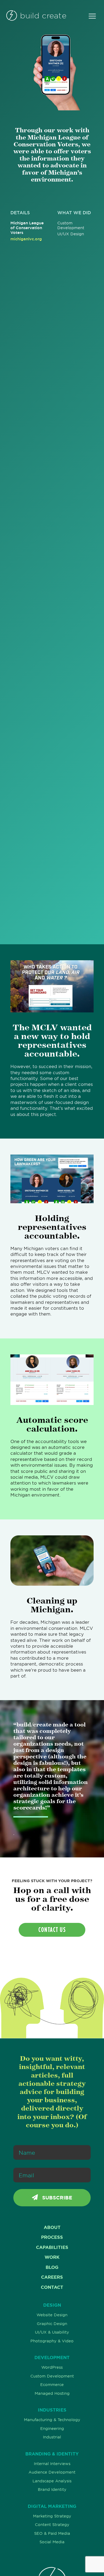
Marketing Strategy (52, 2516)
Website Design (52, 2315)
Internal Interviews (52, 2464)
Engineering (52, 2429)
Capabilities (52, 2247)
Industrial (52, 2437)
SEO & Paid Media (52, 2533)
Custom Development (52, 2376)
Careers (52, 2277)
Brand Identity (52, 2490)
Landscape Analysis (52, 2481)
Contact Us (52, 1930)
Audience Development (52, 2472)
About (52, 2227)
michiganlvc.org (26, 239)
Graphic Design (52, 2324)
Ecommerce (52, 2385)
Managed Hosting (52, 2393)
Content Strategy (52, 2525)
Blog (52, 2267)
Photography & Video (52, 2341)
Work (52, 2257)
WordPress (52, 2367)
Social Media (52, 2542)
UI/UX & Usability (52, 2332)
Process (52, 2237)
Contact (52, 2287)
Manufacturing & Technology (52, 2420)
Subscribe (56, 2198)
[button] (92, 16)
